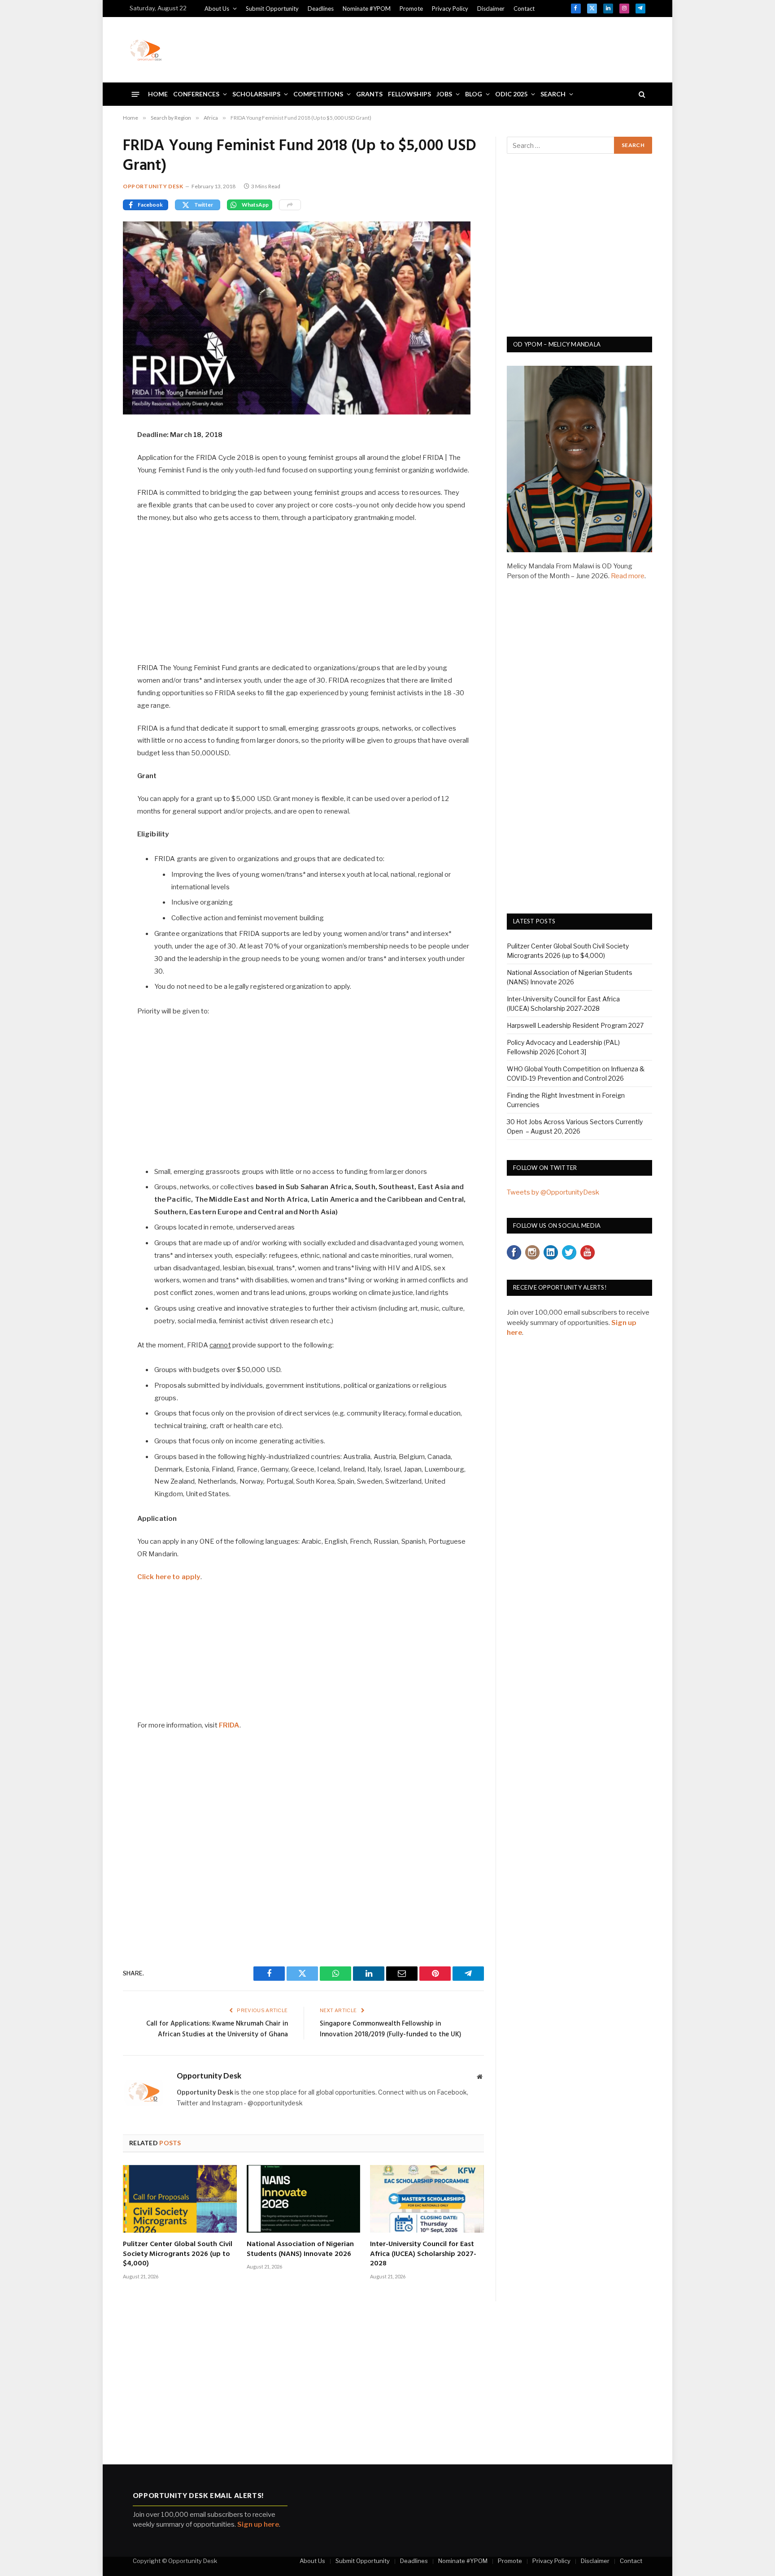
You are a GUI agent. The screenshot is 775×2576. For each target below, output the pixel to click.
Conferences (196, 94)
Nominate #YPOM (367, 9)
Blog (474, 94)
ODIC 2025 (511, 94)
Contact (524, 9)
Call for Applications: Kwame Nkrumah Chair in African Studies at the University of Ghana (217, 2029)
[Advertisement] (482, 48)
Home (158, 94)
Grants (369, 94)
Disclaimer (491, 9)
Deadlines (321, 9)
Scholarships (256, 94)
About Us (217, 9)
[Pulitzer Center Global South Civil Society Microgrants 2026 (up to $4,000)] (180, 2199)
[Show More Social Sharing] (290, 205)
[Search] (641, 94)
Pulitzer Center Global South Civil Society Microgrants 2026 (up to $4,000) (178, 2254)
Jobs (444, 94)
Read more (628, 576)
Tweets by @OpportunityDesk (553, 1192)
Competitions (318, 94)
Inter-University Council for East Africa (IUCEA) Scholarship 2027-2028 (423, 2254)
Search (553, 94)
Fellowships (409, 94)
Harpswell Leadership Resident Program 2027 (575, 1025)
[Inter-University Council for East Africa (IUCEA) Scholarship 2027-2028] (427, 2199)
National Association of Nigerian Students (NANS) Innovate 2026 (300, 2250)
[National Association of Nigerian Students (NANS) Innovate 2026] (304, 2199)
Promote (411, 9)
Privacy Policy (450, 9)
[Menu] (136, 94)
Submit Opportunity (272, 9)
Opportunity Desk (153, 186)
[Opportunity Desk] (146, 50)
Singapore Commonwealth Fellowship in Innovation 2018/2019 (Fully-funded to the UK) (390, 2029)
